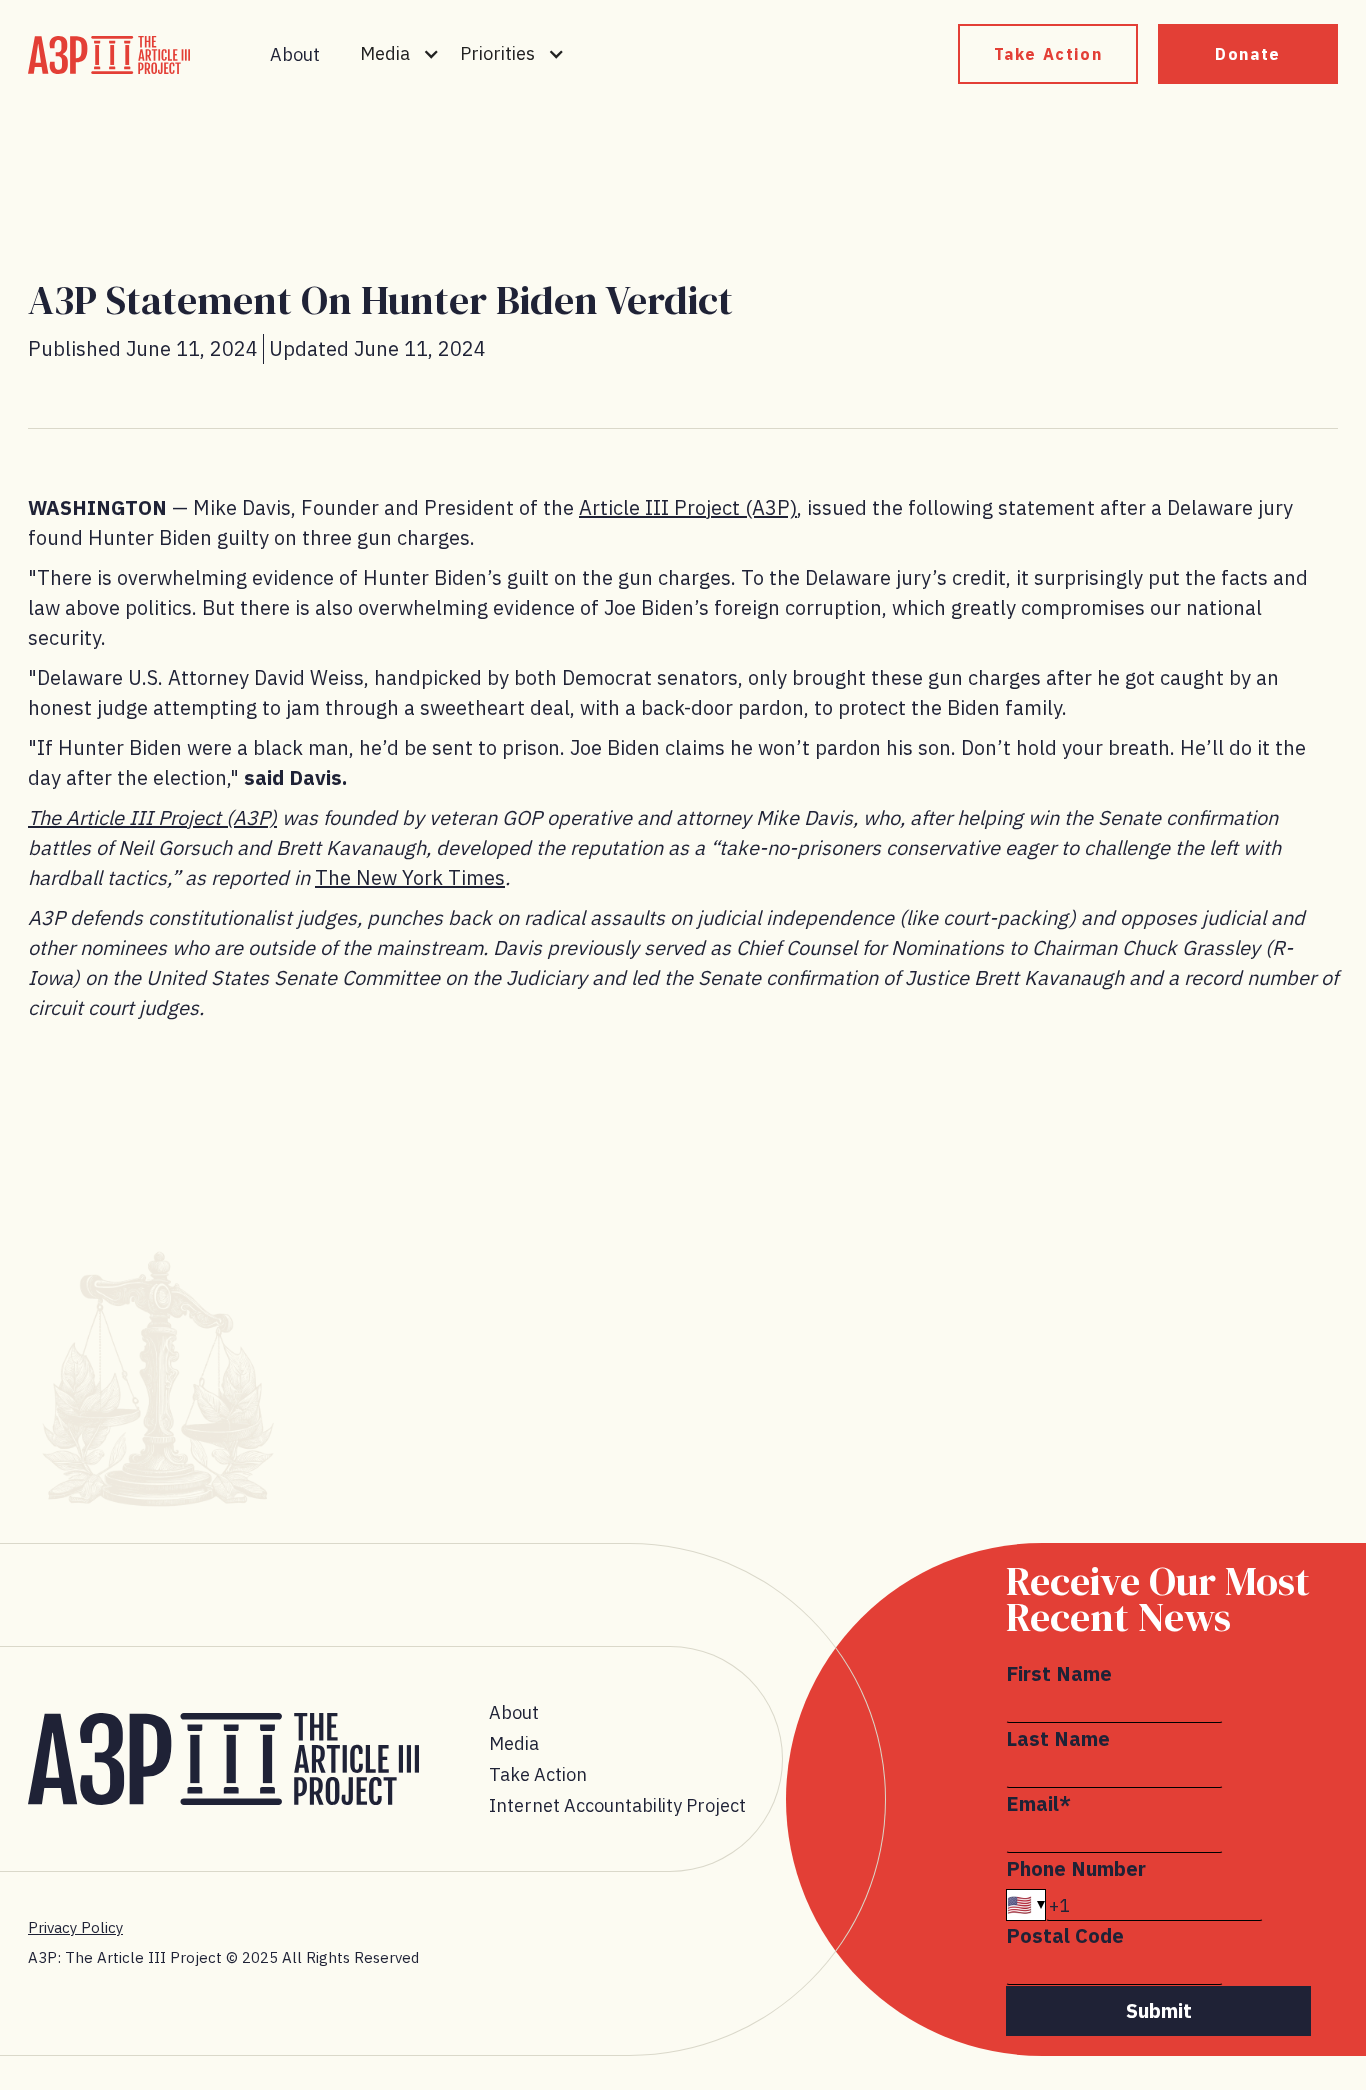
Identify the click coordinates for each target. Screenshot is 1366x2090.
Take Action (1048, 54)
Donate (1248, 54)
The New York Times (410, 877)
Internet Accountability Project (617, 1805)
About (295, 54)
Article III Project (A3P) (688, 507)
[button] (400, 54)
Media (514, 1743)
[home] (109, 55)
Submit (1159, 2010)
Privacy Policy (75, 1927)
